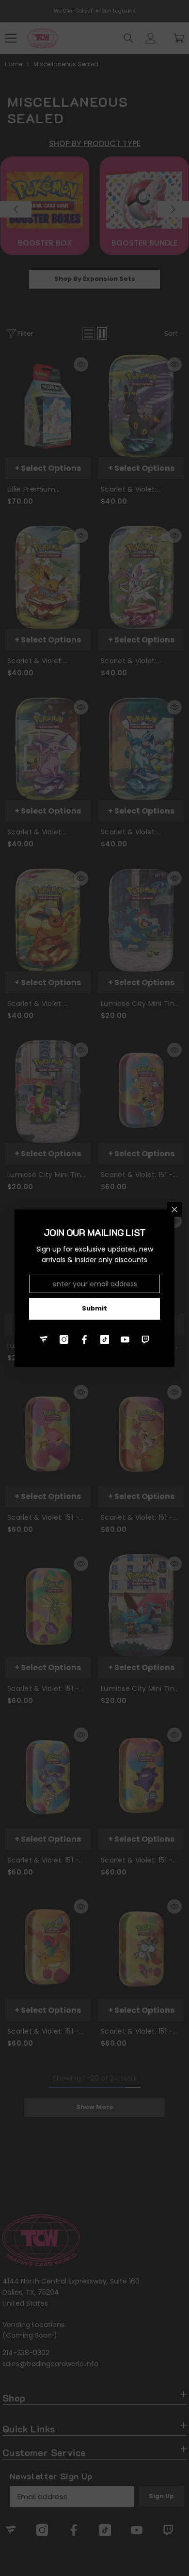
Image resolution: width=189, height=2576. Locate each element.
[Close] (174, 1209)
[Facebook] (84, 1339)
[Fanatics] (44, 1339)
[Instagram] (64, 1339)
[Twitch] (145, 1339)
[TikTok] (105, 1339)
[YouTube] (125, 1339)
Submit (94, 1308)
